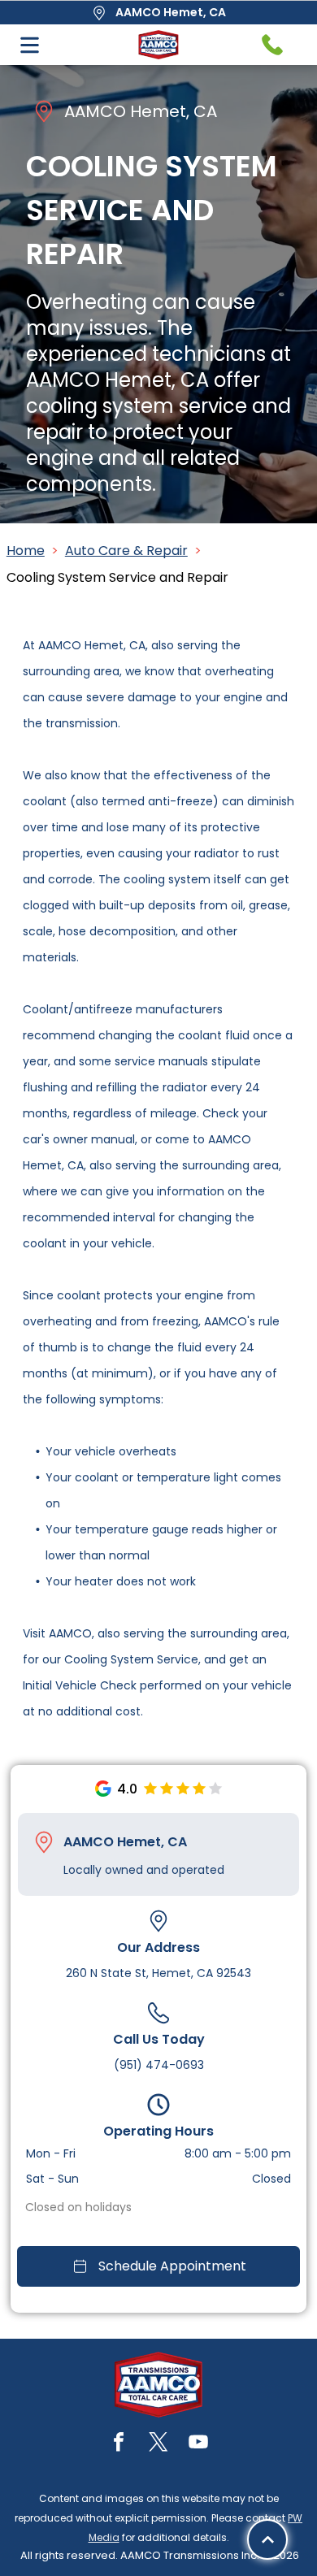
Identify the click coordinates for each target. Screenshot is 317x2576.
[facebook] (119, 2444)
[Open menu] (30, 45)
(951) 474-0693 (159, 2065)
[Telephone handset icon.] (272, 45)
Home (26, 551)
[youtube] (198, 2444)
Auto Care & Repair (126, 551)
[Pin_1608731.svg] (44, 1842)
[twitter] (158, 2444)
